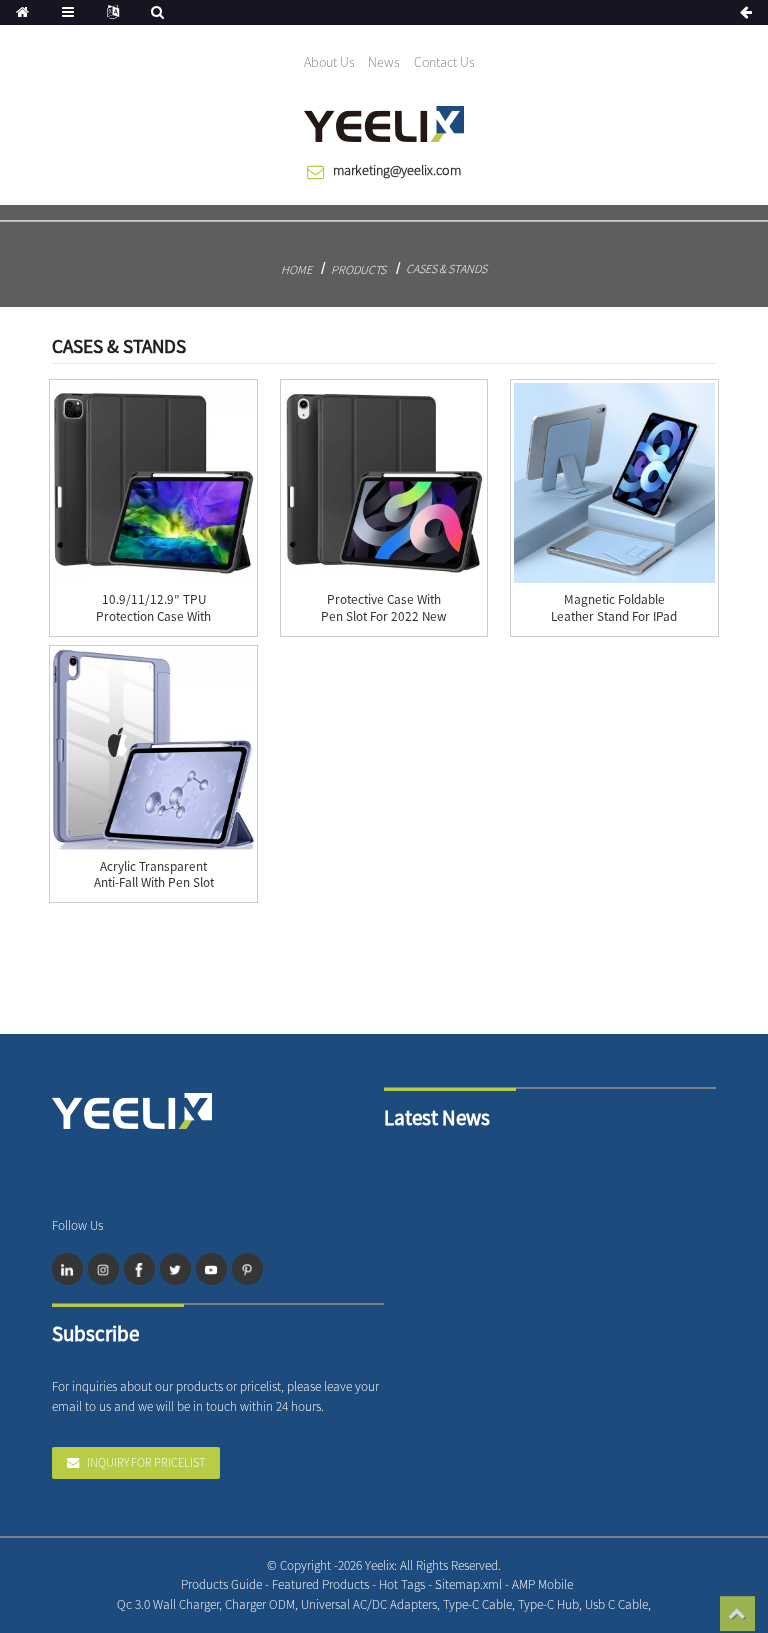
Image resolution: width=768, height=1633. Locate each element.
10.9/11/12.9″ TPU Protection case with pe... (153, 616)
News (384, 62)
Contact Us (444, 62)
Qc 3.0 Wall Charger (168, 1604)
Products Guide (221, 1584)
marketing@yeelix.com (397, 170)
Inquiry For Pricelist (146, 1462)
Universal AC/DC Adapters (369, 1604)
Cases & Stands (446, 268)
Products (358, 269)
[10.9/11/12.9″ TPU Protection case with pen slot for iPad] (153, 483)
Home (296, 269)
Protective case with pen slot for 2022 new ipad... (383, 616)
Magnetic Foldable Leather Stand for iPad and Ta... (614, 616)
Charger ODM (260, 1604)
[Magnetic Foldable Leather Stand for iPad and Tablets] (614, 483)
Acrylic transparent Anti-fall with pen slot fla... (154, 883)
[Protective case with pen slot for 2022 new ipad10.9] (384, 483)
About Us (329, 62)
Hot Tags (402, 1584)
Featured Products (320, 1584)
